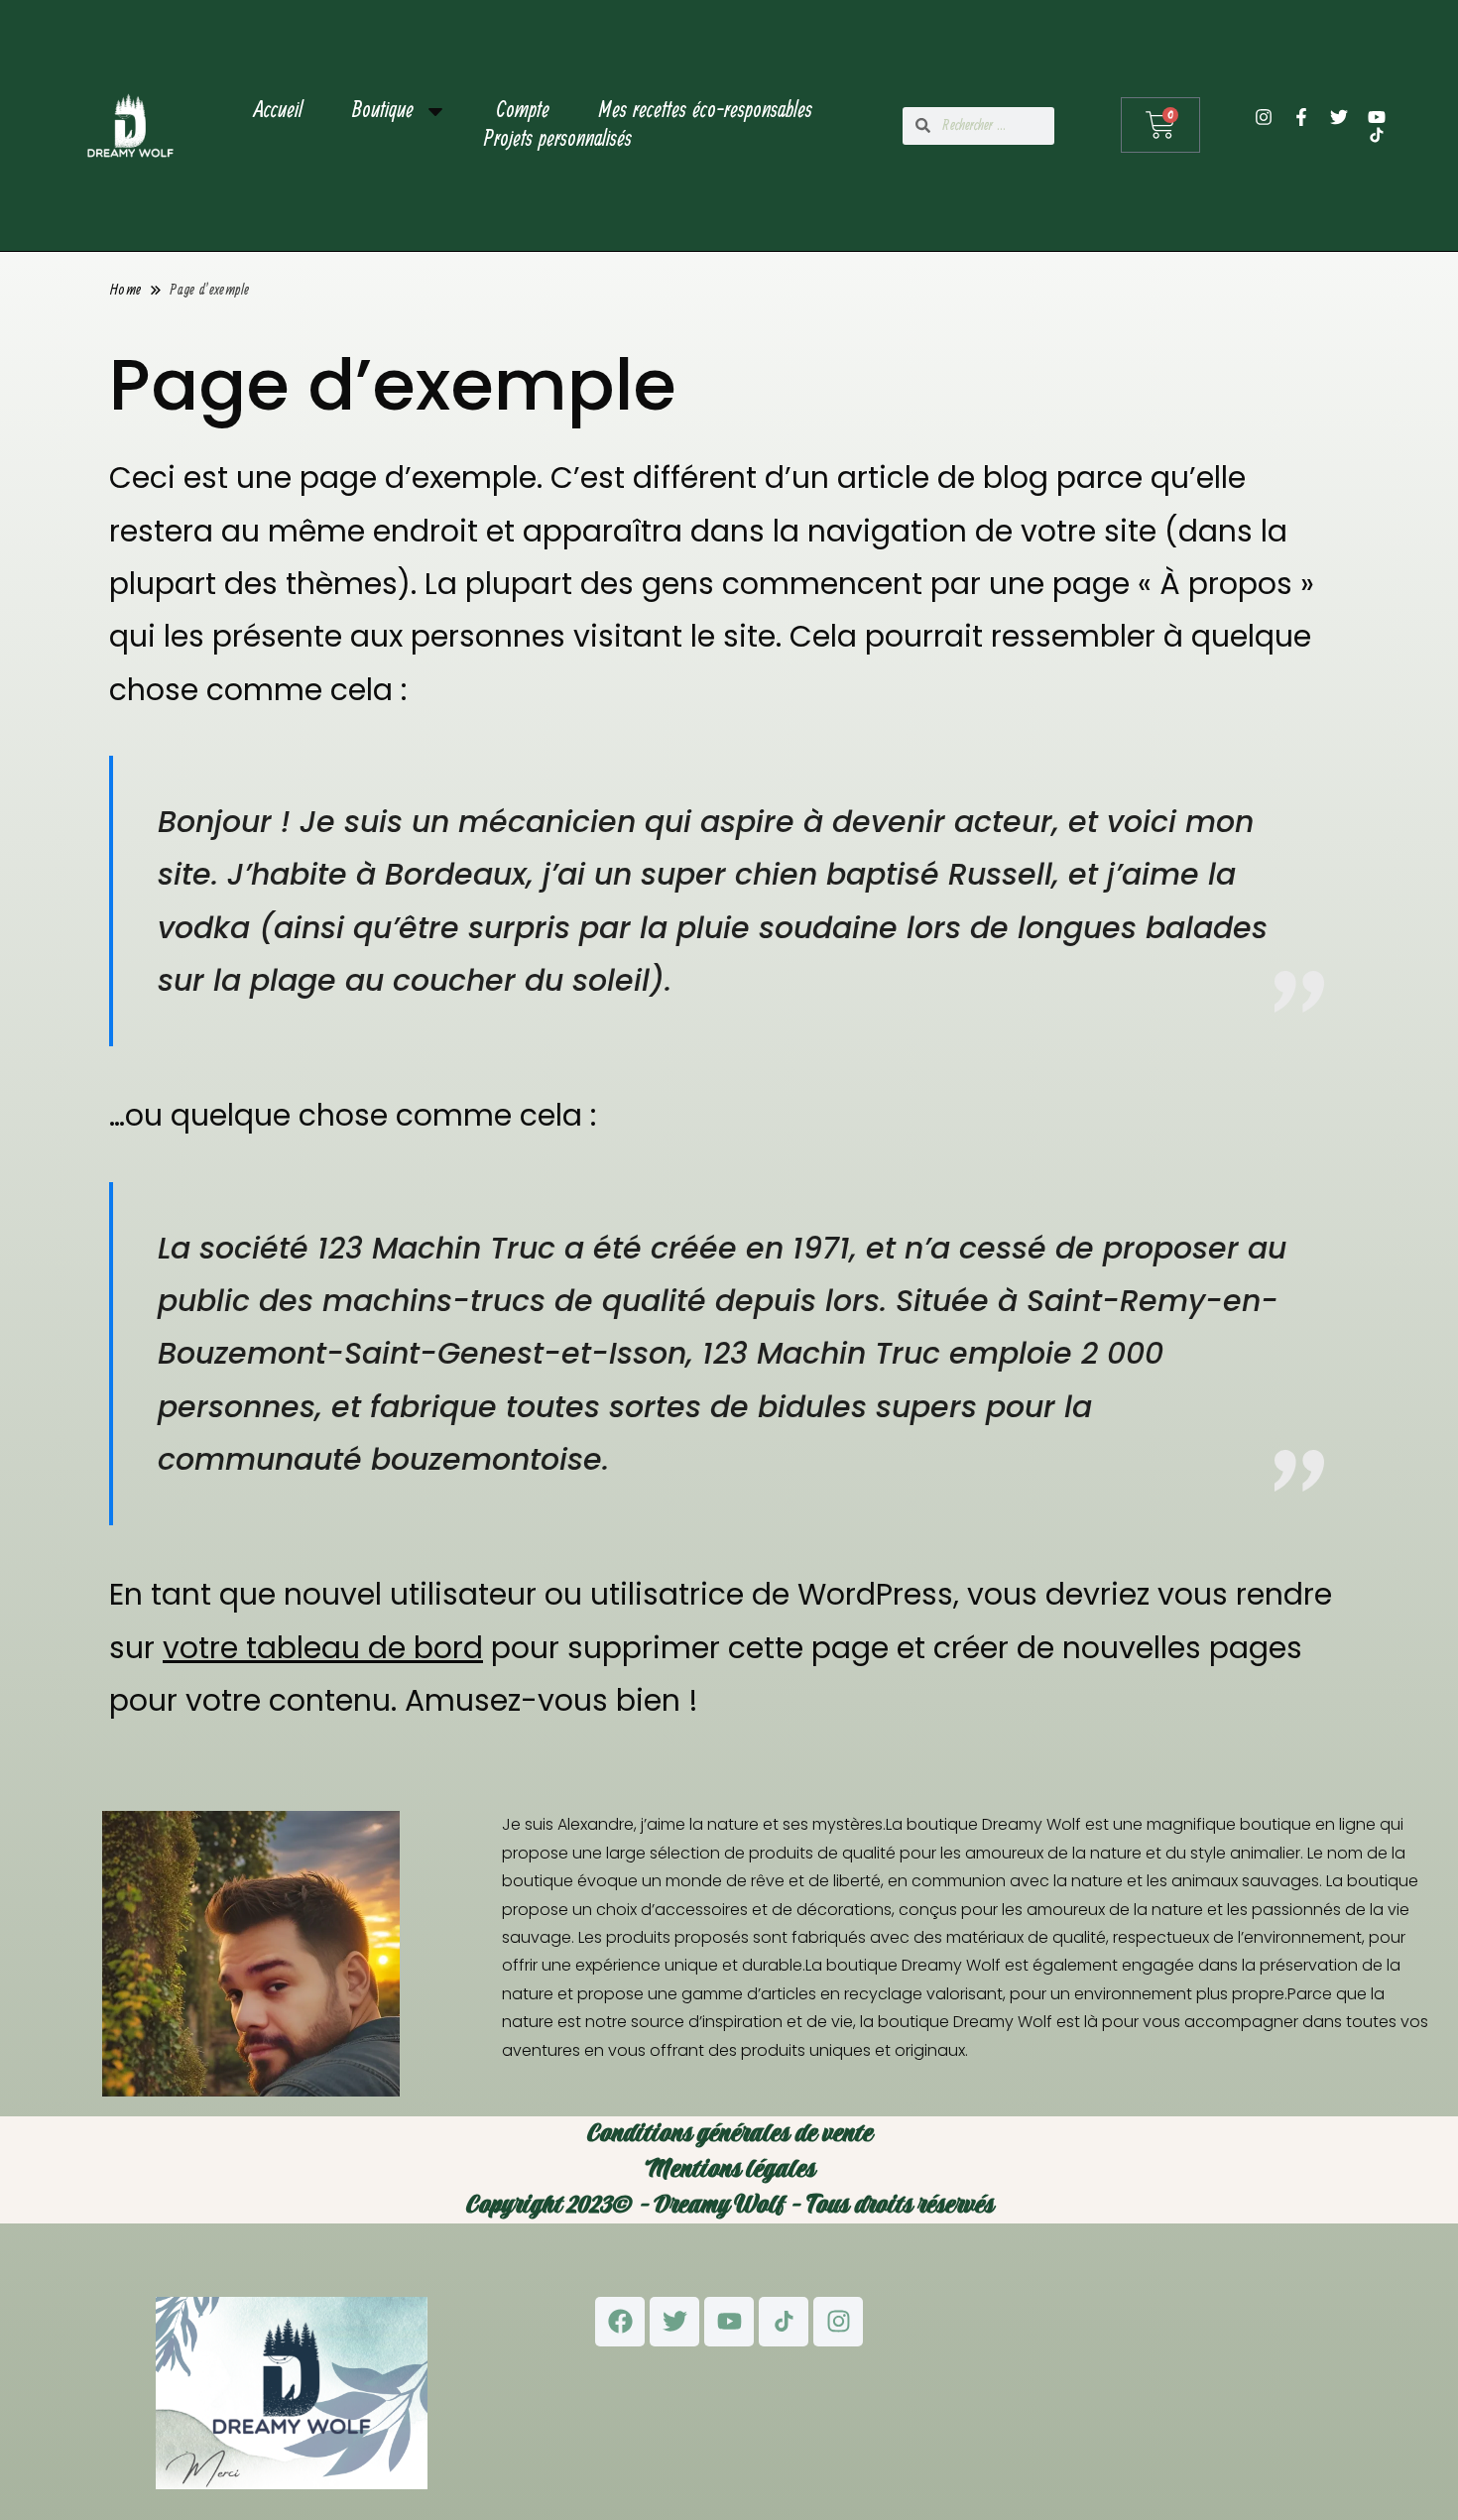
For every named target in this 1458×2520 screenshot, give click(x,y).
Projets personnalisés (558, 140)
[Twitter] (1339, 117)
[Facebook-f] (1301, 117)
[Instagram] (1264, 117)
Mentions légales (729, 2169)
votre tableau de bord (323, 1648)
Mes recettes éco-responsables (706, 112)
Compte (523, 112)
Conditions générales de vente (729, 2134)
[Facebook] (620, 2322)
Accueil (278, 112)
